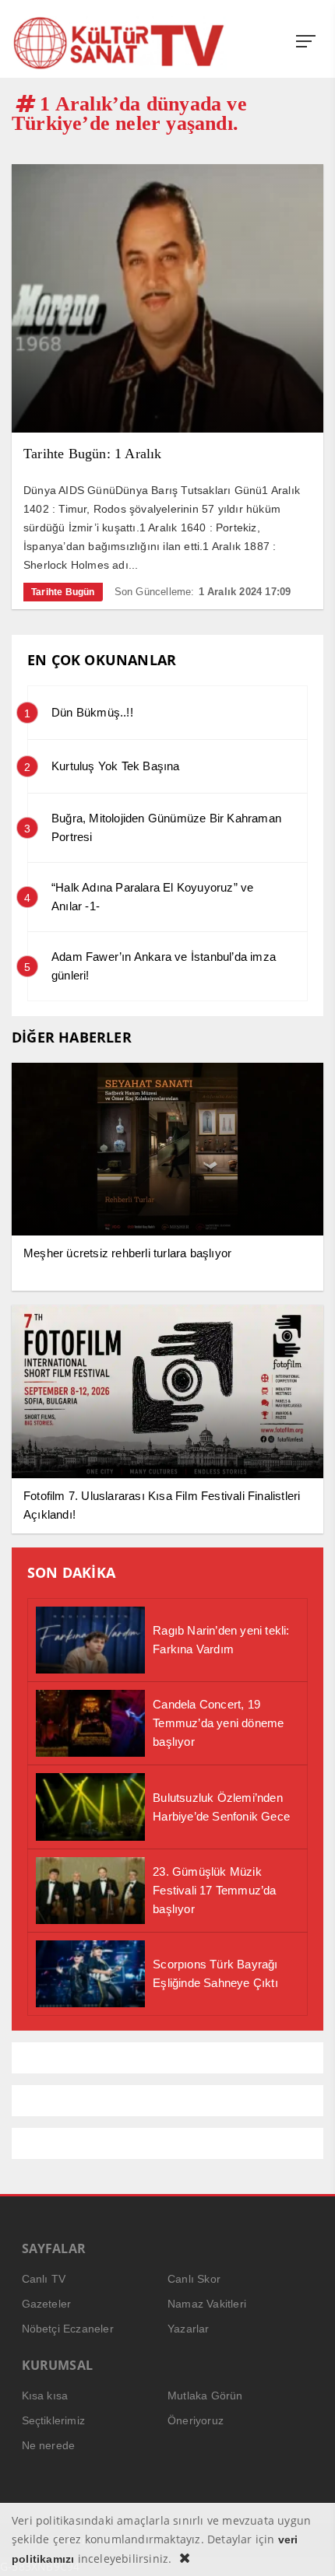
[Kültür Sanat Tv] (119, 43)
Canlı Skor (194, 2279)
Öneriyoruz (196, 2420)
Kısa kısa (45, 2396)
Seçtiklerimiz (54, 2420)
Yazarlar (189, 2329)
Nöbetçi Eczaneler (68, 2329)
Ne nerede (49, 2445)
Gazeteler (47, 2304)
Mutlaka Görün (205, 2396)
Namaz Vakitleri (207, 2304)
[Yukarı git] (304, 2545)
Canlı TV (44, 2279)
